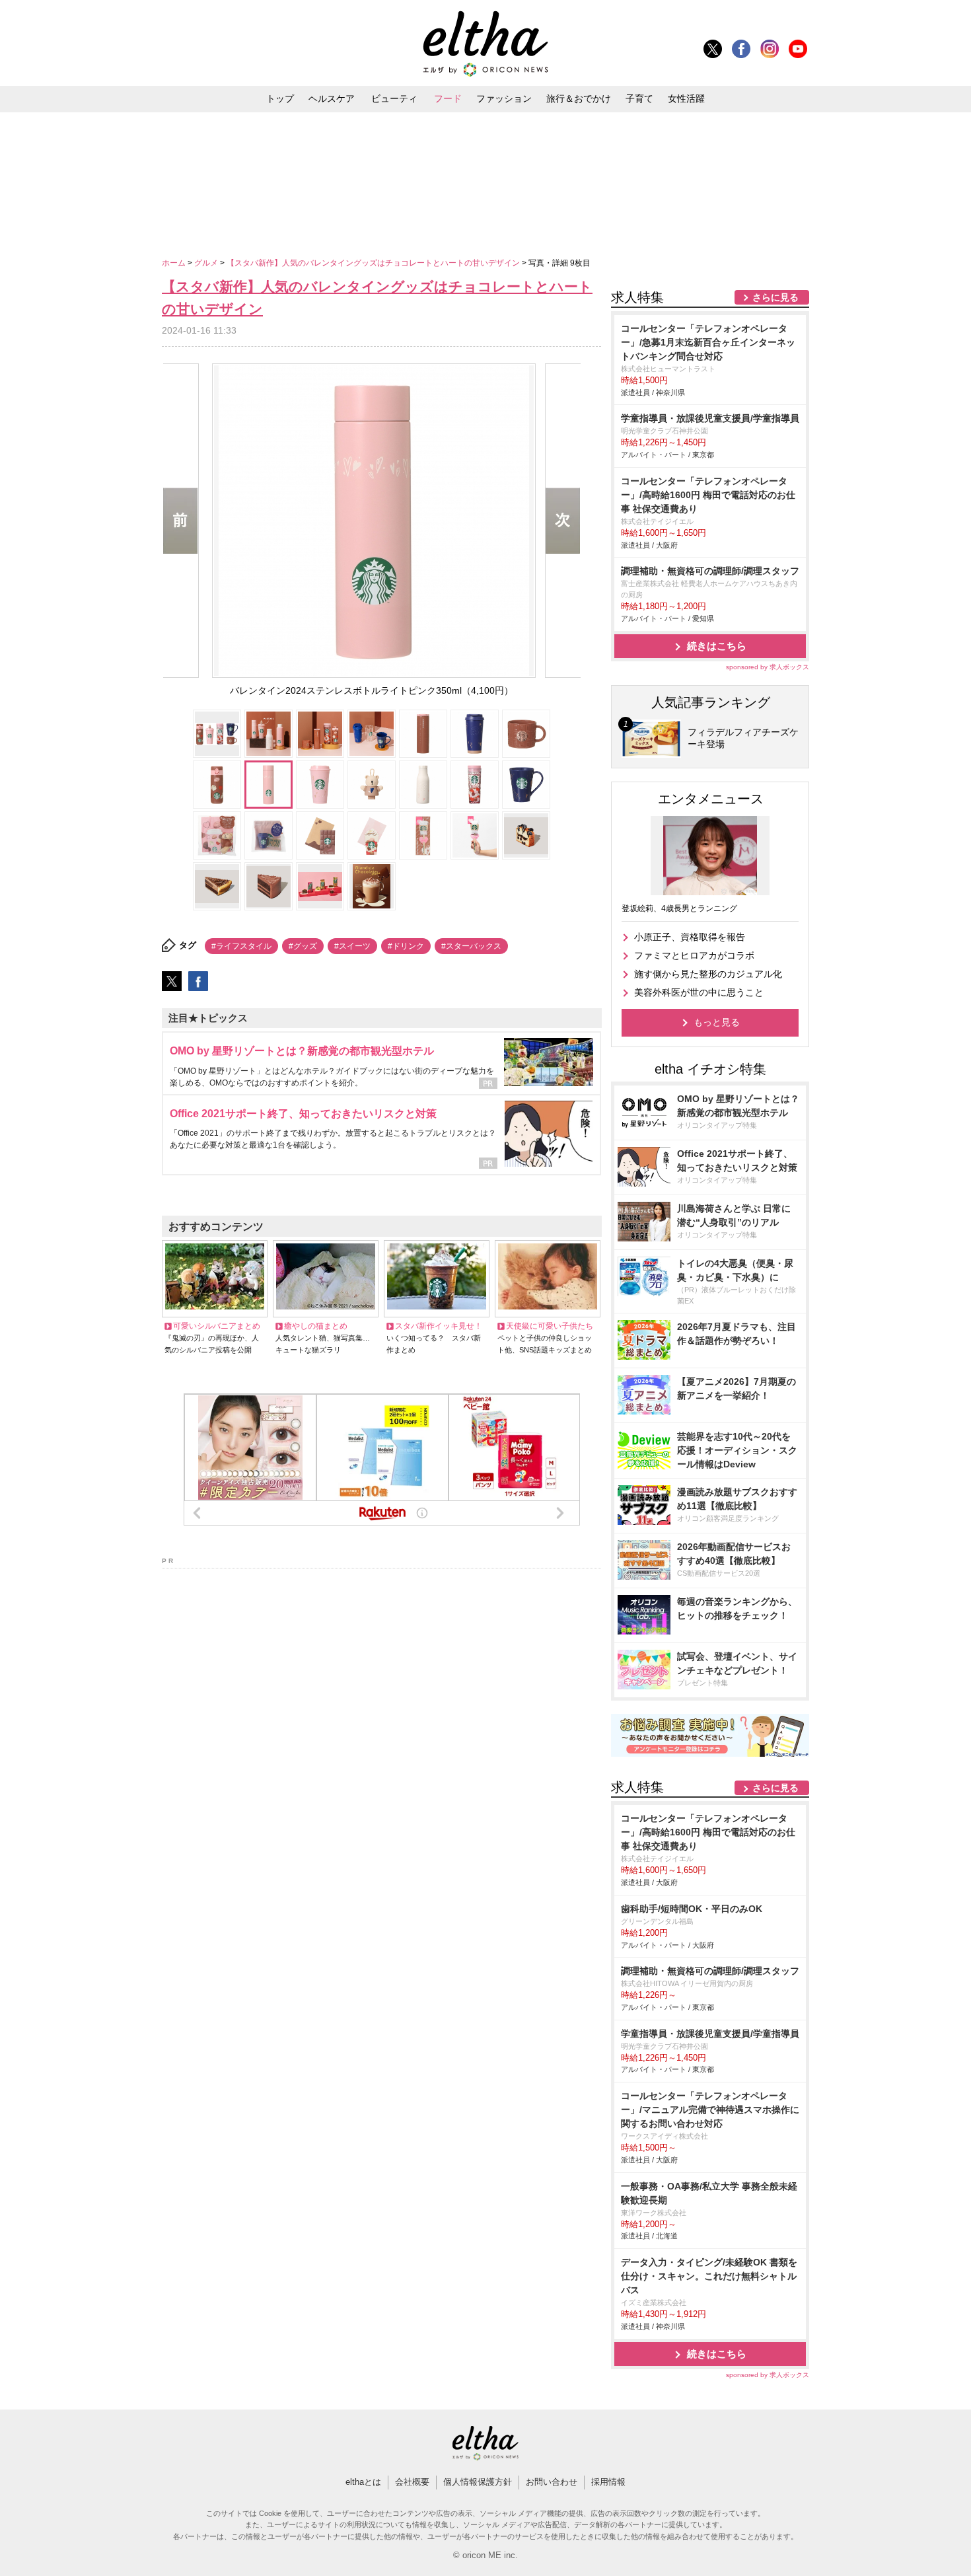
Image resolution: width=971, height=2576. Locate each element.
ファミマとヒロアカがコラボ (694, 955)
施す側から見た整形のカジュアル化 (708, 974)
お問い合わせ (552, 2482)
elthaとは (363, 2482)
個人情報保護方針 (478, 2482)
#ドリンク (406, 946)
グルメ (207, 263)
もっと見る (717, 1022)
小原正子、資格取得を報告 (690, 937)
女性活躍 (686, 98)
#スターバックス (471, 946)
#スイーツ (352, 946)
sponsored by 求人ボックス (768, 667)
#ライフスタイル (241, 946)
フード (448, 98)
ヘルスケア (332, 98)
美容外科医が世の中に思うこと (699, 992)
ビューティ (394, 98)
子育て (639, 98)
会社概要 (412, 2482)
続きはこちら (717, 646)
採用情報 (608, 2482)
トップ (280, 98)
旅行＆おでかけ (579, 98)
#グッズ (303, 946)
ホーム (175, 263)
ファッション (504, 98)
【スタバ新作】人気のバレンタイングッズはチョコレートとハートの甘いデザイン (374, 263)
